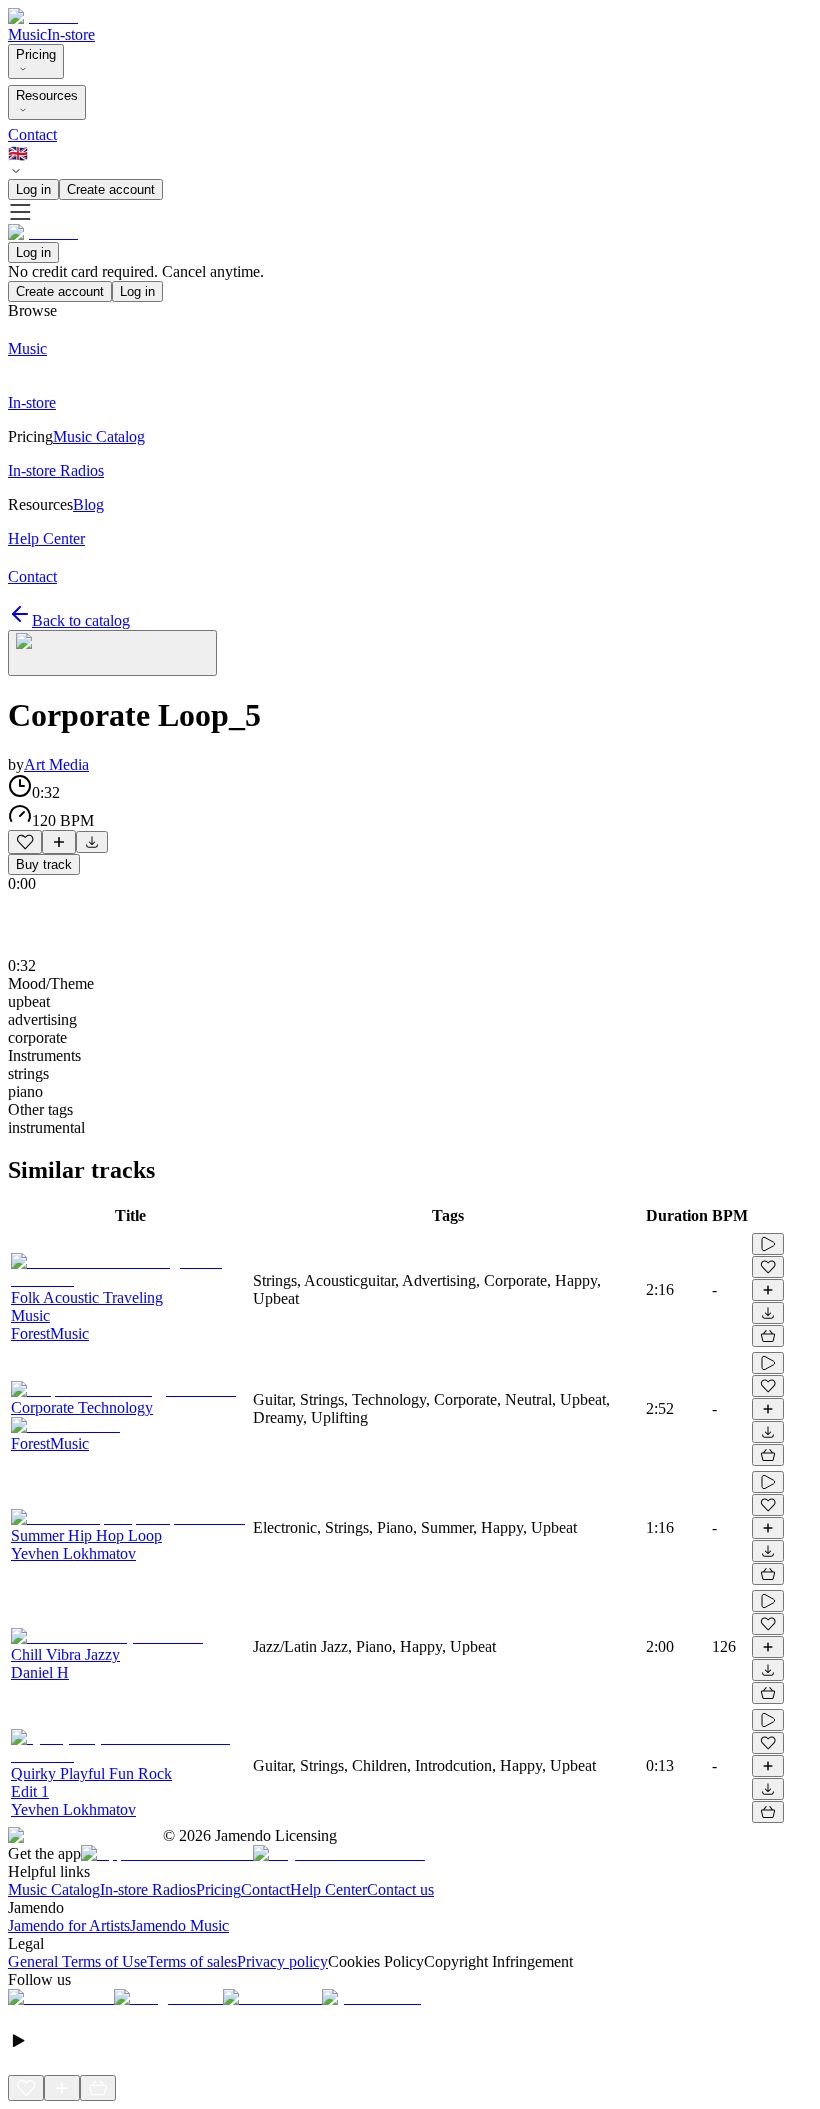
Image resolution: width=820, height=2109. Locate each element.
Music (27, 34)
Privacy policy (282, 1961)
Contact (32, 134)
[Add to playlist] (59, 842)
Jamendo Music (179, 1925)
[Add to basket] (768, 1336)
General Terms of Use (77, 1961)
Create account (111, 189)
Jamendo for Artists (69, 1925)
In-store (71, 34)
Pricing (36, 54)
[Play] (112, 653)
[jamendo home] (43, 16)
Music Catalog (54, 1889)
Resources (47, 95)
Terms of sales (192, 1961)
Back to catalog (81, 620)
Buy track (44, 864)
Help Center (328, 1889)
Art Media (56, 764)
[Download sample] (92, 842)
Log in (33, 189)
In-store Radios (148, 1889)
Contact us (400, 1889)
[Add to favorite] (25, 842)
